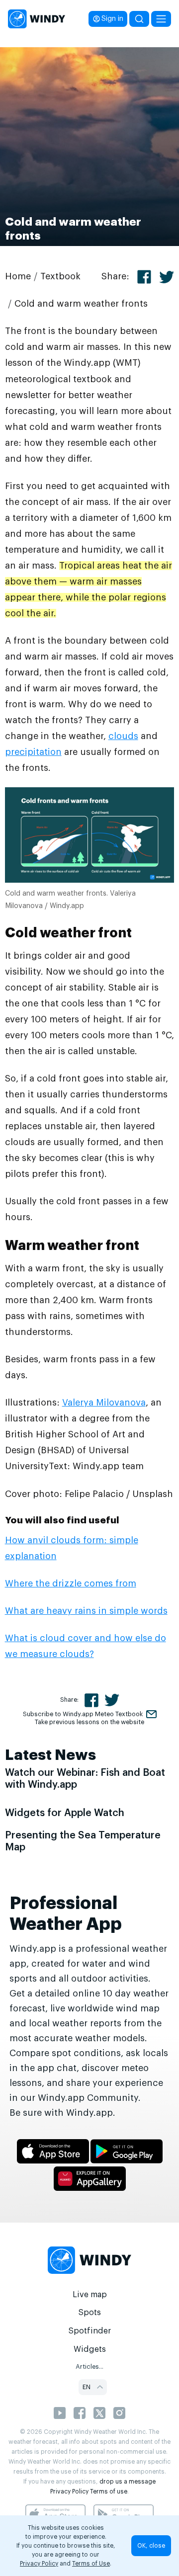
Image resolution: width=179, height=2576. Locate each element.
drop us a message (128, 2482)
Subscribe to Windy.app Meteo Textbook (83, 1714)
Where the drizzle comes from (71, 1583)
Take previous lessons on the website (89, 1722)
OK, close (151, 2546)
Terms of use (109, 2492)
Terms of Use (91, 2564)
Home (18, 276)
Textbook (60, 276)
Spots (89, 2313)
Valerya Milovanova (104, 1403)
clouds (123, 736)
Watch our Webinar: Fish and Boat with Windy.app (85, 1779)
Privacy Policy (69, 2492)
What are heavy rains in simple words (86, 1611)
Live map (90, 2295)
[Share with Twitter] (167, 277)
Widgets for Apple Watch (65, 1813)
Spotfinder (90, 2331)
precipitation (33, 752)
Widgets (90, 2349)
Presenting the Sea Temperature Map (83, 1841)
